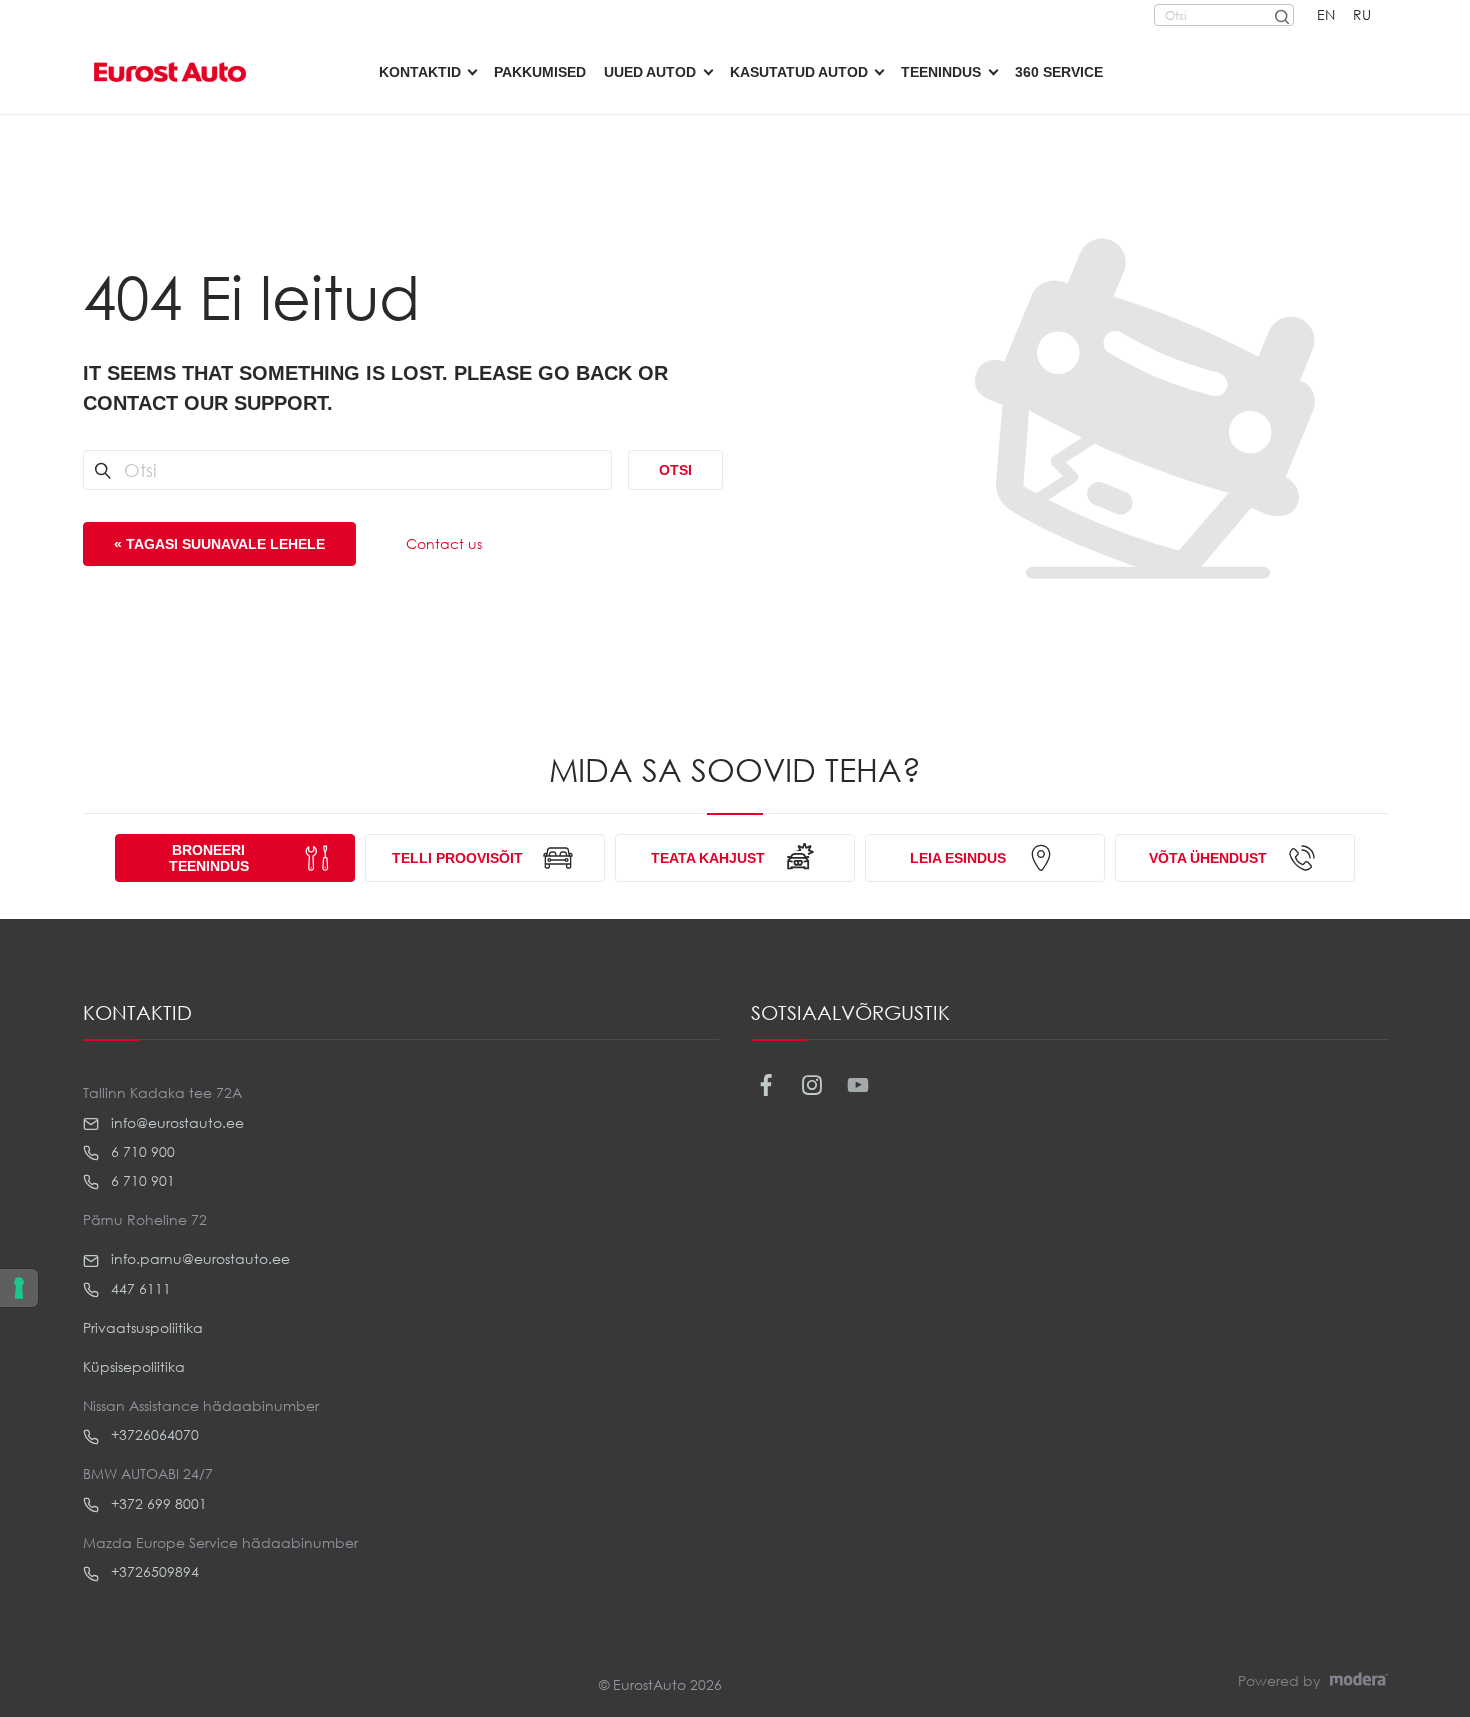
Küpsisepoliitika (134, 1366)
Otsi (675, 470)
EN (1326, 14)
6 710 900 (141, 1151)
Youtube (858, 1085)
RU (1362, 14)
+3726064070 (153, 1434)
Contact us (444, 543)
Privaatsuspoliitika (143, 1327)
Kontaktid (420, 72)
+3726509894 (153, 1571)
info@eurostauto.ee (175, 1122)
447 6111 (139, 1288)
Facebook (766, 1085)
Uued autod (650, 72)
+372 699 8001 (157, 1503)
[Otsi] (1281, 15)
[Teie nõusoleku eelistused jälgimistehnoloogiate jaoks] (19, 1288)
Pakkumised (540, 72)
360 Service (1059, 72)
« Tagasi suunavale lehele (219, 544)
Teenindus (941, 72)
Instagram (812, 1085)
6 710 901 (141, 1180)
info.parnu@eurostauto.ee (198, 1258)
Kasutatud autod (799, 72)
